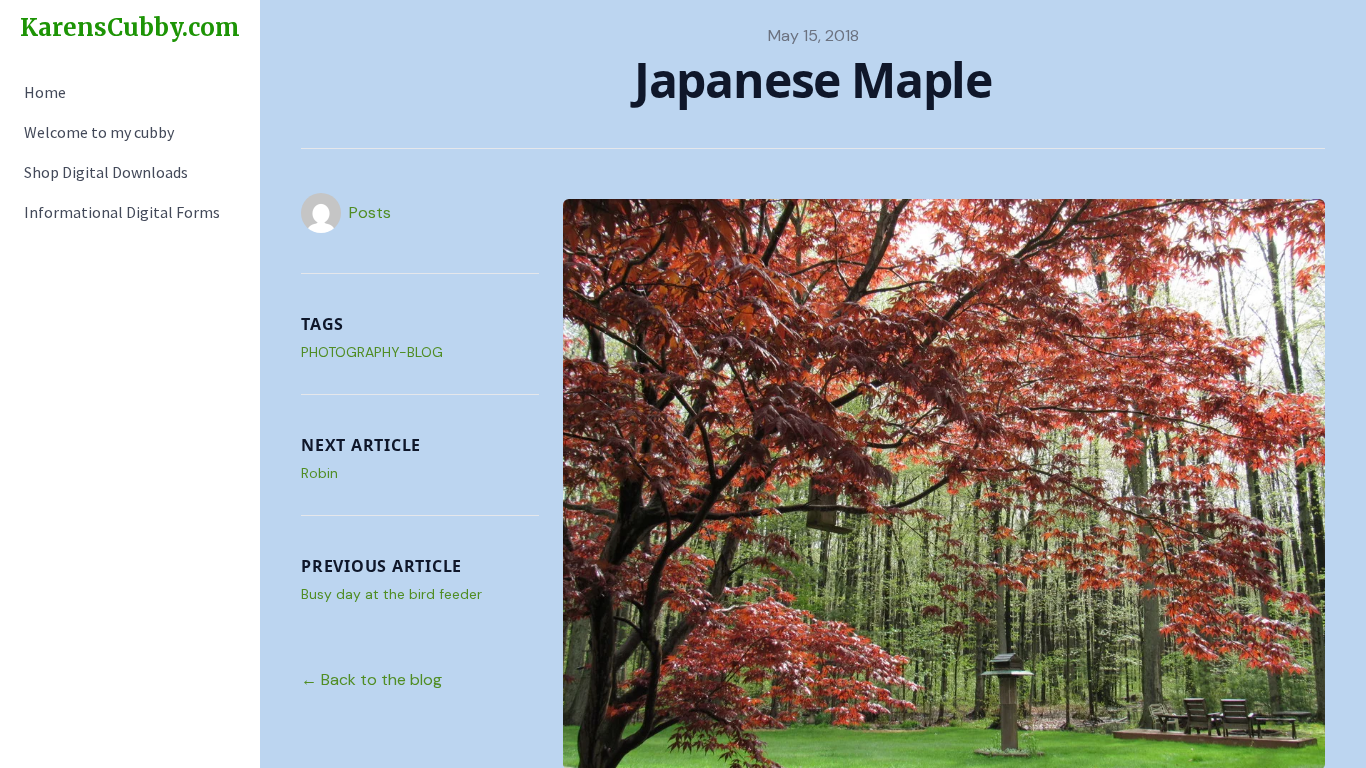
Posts (370, 212)
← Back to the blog (371, 679)
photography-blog (372, 352)
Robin (319, 473)
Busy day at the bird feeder (391, 594)
